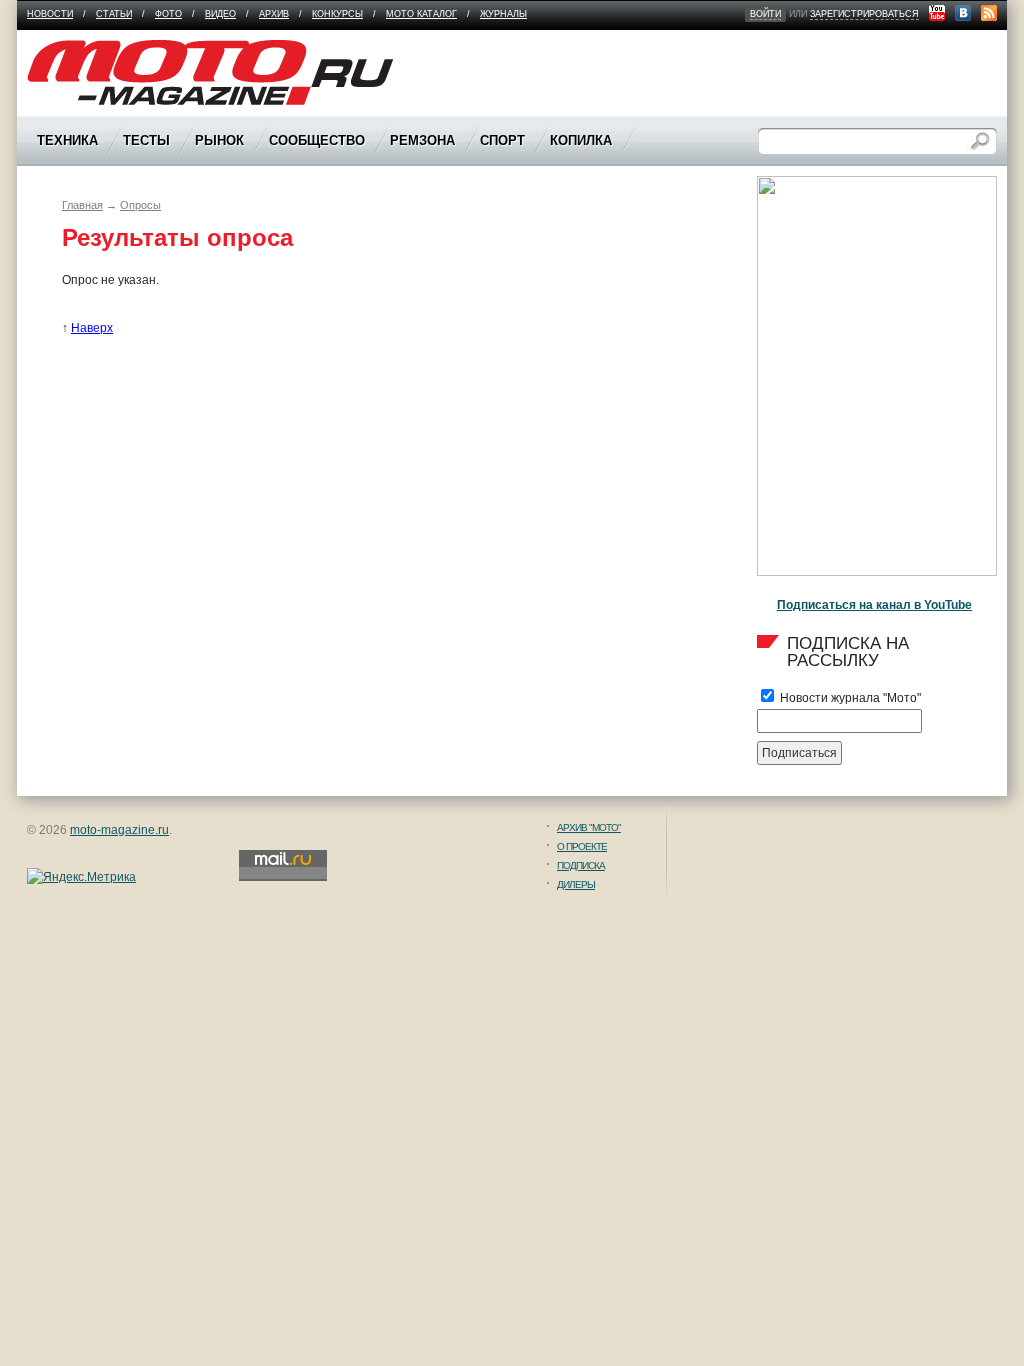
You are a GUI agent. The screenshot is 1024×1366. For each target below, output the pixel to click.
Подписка (581, 865)
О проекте (582, 846)
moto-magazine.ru (119, 830)
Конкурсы (337, 14)
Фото (168, 14)
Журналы (503, 14)
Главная (82, 205)
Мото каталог (421, 14)
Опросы (140, 205)
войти (765, 14)
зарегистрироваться (864, 14)
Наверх (92, 328)
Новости (50, 14)
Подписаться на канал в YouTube (874, 605)
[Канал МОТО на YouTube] (937, 13)
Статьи (114, 14)
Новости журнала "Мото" (849, 698)
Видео (220, 14)
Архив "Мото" (589, 827)
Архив (274, 14)
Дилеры (576, 884)
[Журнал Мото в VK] (963, 13)
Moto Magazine (69, 49)
